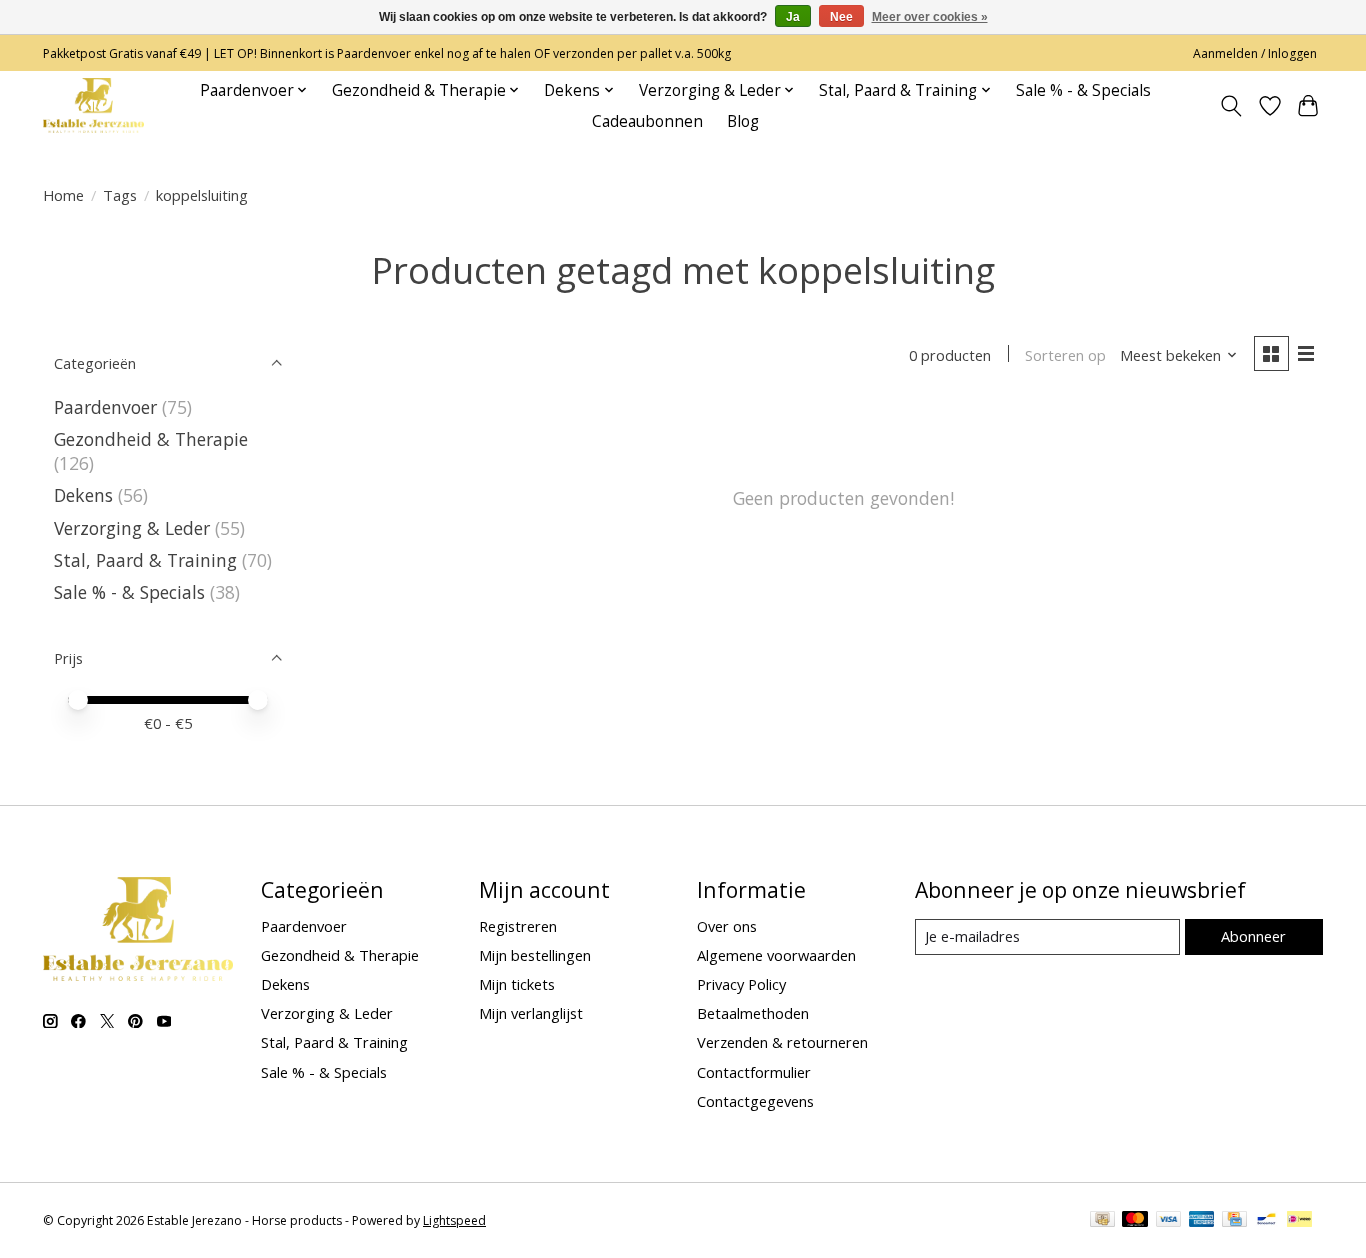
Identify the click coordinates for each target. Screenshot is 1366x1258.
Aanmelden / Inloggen (1255, 53)
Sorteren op (1065, 355)
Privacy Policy (741, 984)
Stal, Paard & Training (145, 560)
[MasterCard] (1135, 1221)
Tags (120, 195)
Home (63, 195)
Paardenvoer (105, 407)
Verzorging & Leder (132, 528)
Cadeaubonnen (647, 121)
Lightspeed (454, 1220)
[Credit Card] (1234, 1221)
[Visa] (1169, 1221)
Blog (743, 121)
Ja (793, 17)
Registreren (518, 926)
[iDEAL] (1299, 1221)
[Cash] (1102, 1221)
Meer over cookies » (930, 17)
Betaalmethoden (753, 1013)
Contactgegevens (755, 1101)
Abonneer (1253, 936)
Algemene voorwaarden (776, 955)
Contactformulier (754, 1072)
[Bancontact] (1266, 1221)
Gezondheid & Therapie (151, 439)
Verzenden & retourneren (782, 1042)
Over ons (727, 926)
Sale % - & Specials (1083, 90)
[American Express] (1202, 1221)
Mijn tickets (517, 984)
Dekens (83, 495)
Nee (841, 17)
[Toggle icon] (1231, 106)
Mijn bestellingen (535, 955)
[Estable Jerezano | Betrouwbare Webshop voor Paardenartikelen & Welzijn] (93, 105)
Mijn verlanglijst (531, 1013)
